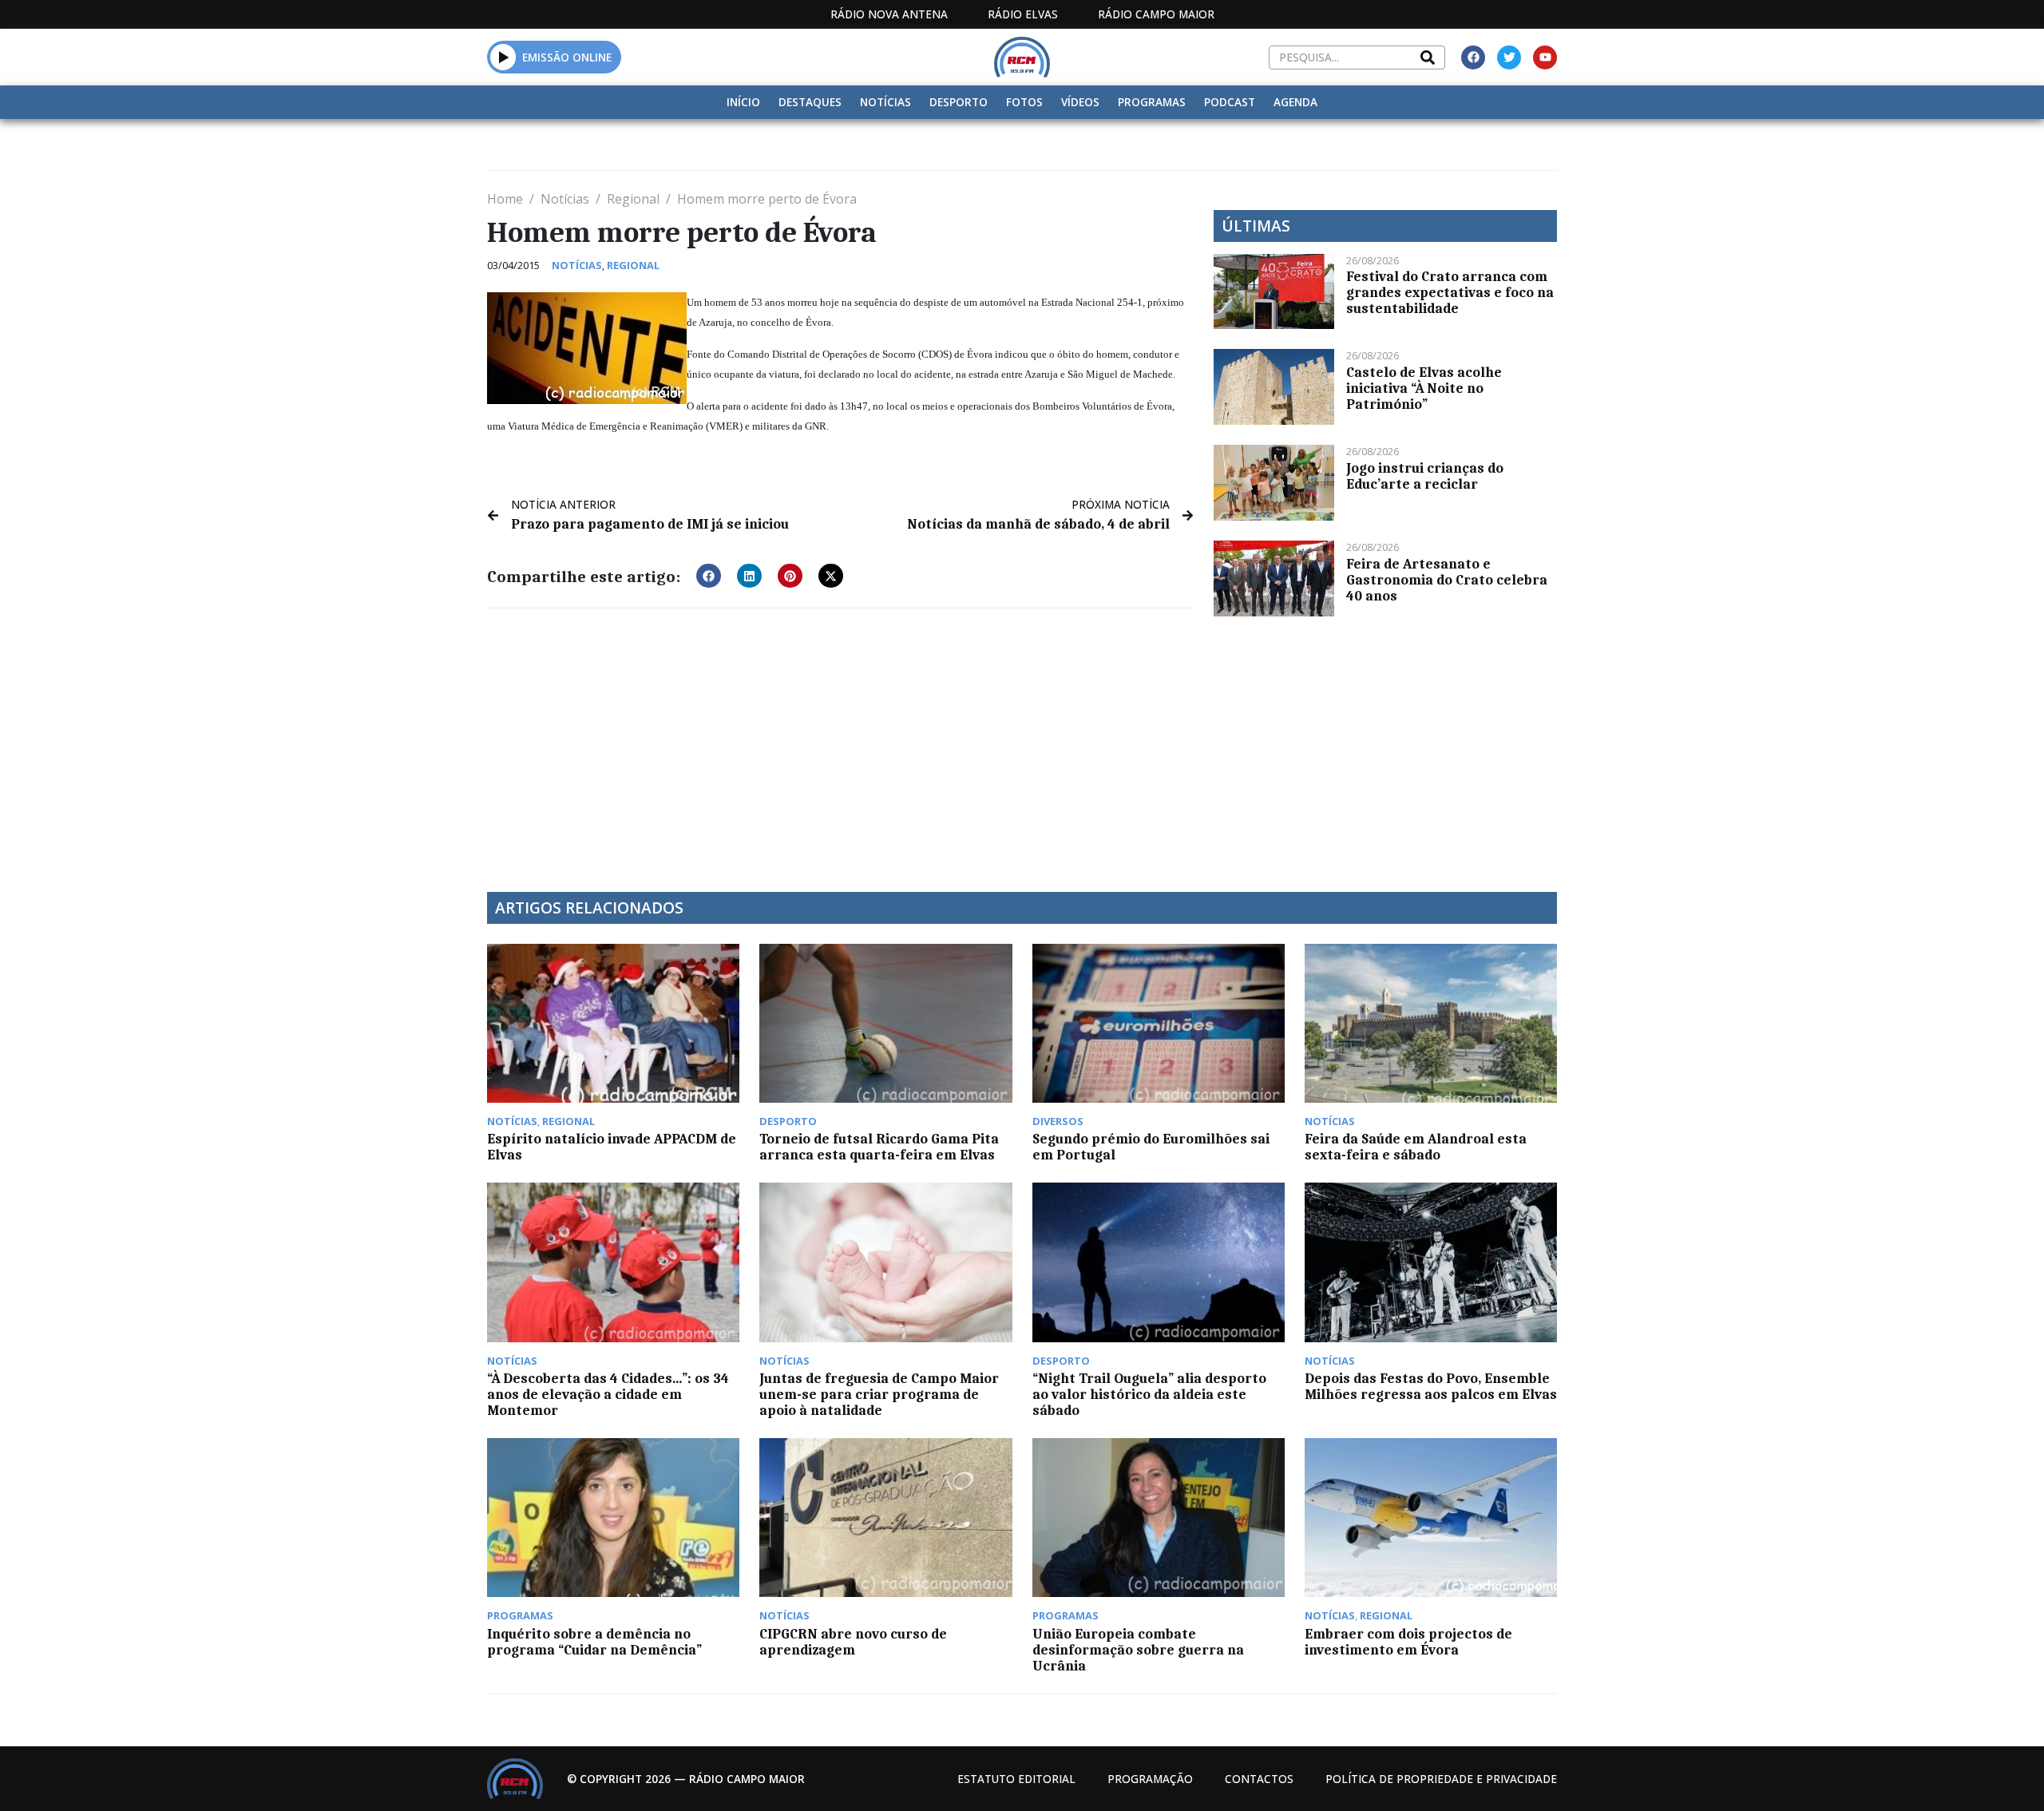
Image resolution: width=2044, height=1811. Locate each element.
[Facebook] (1473, 57)
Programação (1150, 1779)
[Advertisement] (840, 740)
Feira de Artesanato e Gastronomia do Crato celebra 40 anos (1447, 580)
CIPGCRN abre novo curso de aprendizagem (853, 1642)
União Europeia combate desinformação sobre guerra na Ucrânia (1138, 1650)
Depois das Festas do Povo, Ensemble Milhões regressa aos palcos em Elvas (1431, 1386)
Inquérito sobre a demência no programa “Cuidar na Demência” (594, 1642)
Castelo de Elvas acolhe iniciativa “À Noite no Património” (1424, 388)
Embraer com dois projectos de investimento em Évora (1408, 1642)
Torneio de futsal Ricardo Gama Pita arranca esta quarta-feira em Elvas (879, 1147)
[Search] (1428, 57)
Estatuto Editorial (1016, 1779)
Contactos (1259, 1779)
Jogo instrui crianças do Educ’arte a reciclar (1425, 476)
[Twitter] (1509, 57)
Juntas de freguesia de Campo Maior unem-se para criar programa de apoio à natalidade (879, 1394)
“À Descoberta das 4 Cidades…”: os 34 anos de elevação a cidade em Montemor (608, 1394)
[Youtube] (1545, 57)
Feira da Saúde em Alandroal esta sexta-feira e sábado (1416, 1147)
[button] (503, 57)
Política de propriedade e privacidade (1441, 1779)
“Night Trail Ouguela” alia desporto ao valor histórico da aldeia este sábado (1149, 1394)
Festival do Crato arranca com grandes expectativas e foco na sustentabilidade (1450, 292)
